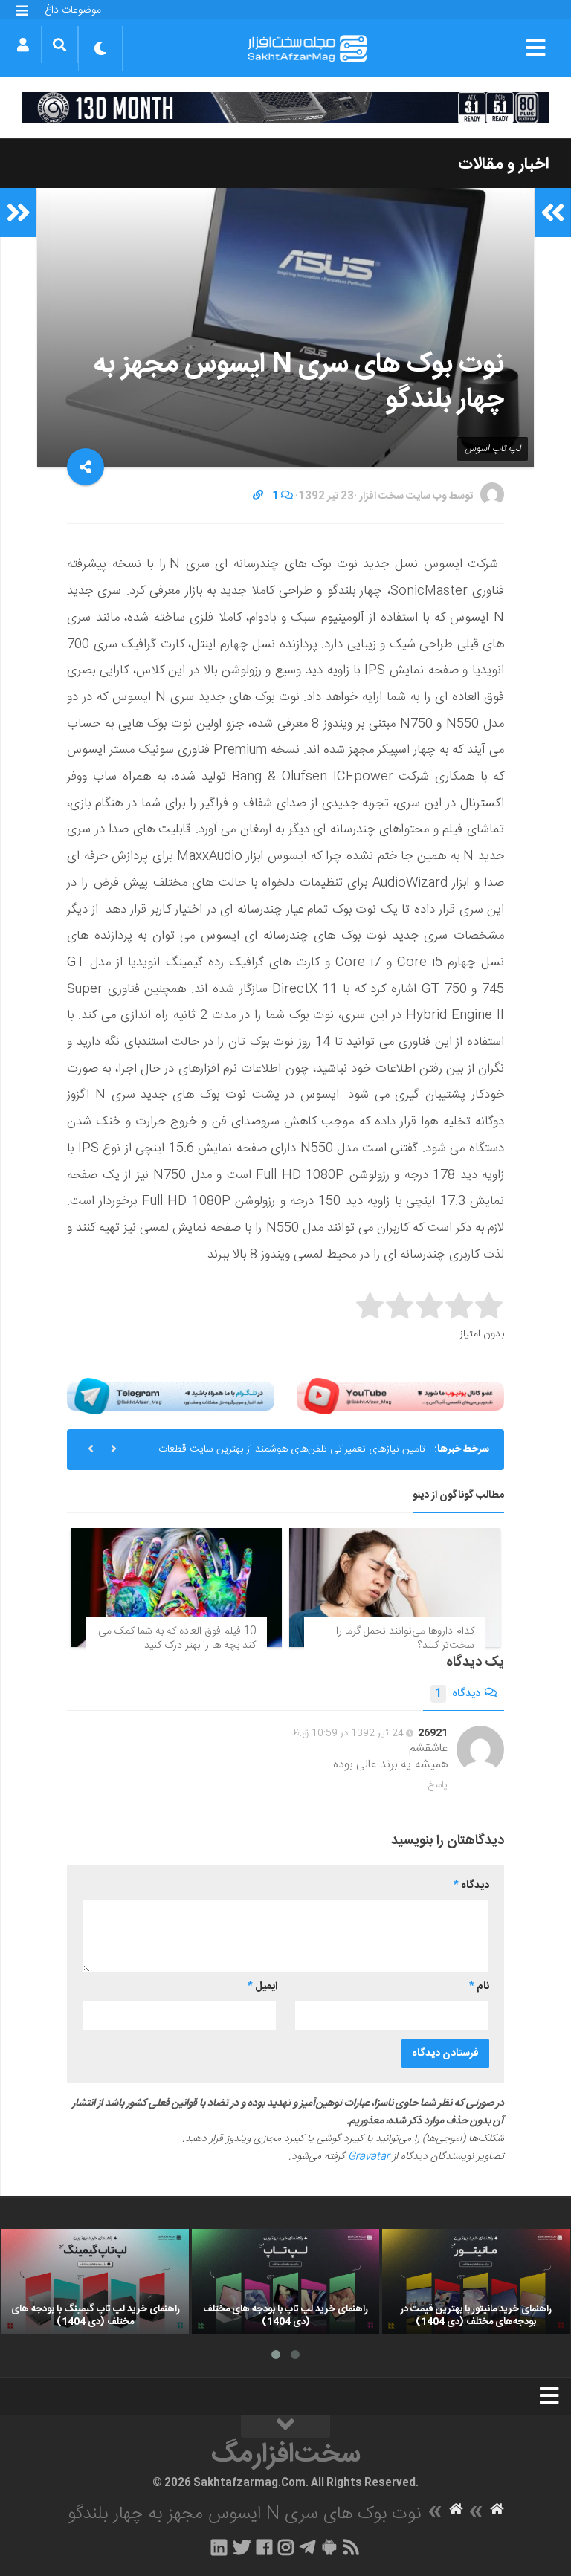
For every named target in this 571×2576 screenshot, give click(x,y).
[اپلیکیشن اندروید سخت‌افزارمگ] (329, 2547)
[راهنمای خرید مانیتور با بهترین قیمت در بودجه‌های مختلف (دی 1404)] (476, 2282)
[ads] (285, 108)
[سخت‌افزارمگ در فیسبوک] (264, 2547)
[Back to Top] (285, 2427)
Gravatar (369, 2157)
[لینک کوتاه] (258, 496)
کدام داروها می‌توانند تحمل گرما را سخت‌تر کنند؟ (405, 1639)
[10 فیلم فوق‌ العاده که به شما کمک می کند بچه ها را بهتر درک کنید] (176, 1588)
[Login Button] (23, 45)
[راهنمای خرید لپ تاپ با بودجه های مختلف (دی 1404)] (285, 2282)
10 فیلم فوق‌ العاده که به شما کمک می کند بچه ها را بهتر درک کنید (177, 1639)
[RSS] (352, 2547)
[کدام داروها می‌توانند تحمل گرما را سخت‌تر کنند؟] (395, 1588)
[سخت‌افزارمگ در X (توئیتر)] (242, 2547)
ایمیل (262, 1987)
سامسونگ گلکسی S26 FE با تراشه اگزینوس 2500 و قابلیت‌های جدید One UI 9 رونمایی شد (281, 1455)
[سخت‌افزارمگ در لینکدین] (219, 2547)
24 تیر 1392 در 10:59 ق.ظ (348, 1733)
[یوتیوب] (400, 1396)
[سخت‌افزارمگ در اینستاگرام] (286, 2547)
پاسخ (438, 1785)
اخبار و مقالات (503, 164)
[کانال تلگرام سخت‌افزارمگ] (307, 2547)
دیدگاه (458, 1694)
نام (479, 1987)
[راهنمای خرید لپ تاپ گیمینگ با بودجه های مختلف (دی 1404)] (95, 2282)
